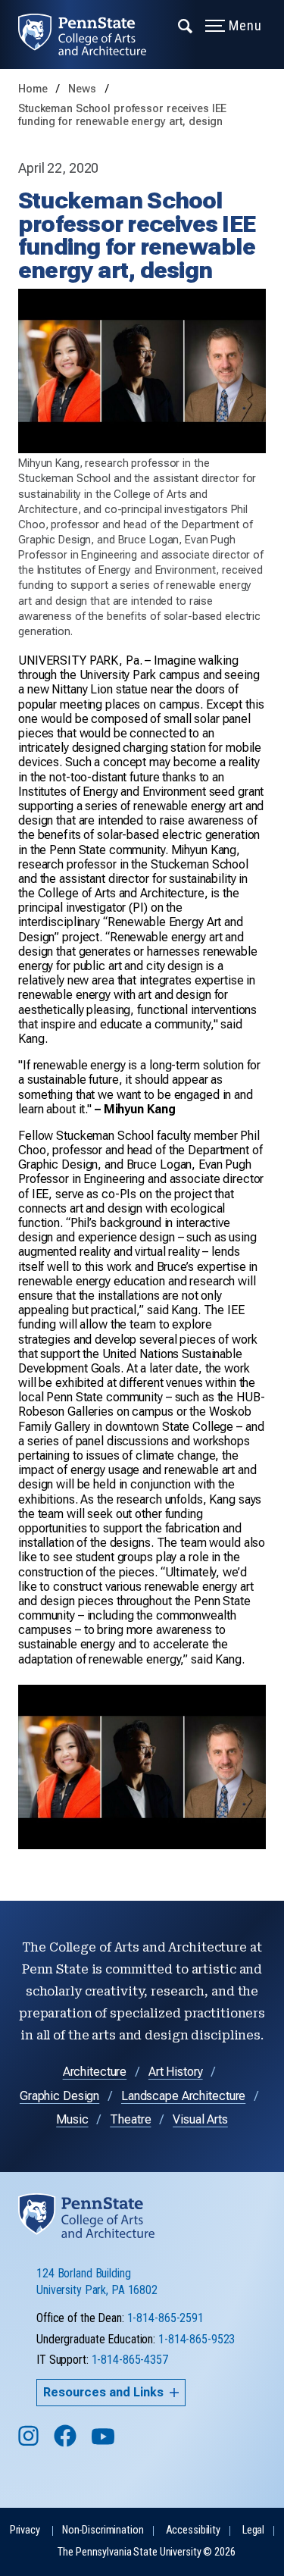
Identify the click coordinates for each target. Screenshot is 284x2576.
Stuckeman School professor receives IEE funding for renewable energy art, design (122, 115)
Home (33, 89)
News (83, 89)
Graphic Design (59, 2096)
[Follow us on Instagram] (30, 2443)
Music (72, 2119)
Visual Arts (200, 2119)
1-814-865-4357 (130, 2360)
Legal (253, 2530)
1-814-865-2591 (165, 2318)
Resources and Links (103, 2392)
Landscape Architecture (183, 2096)
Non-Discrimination (103, 2530)
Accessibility (193, 2530)
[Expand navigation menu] (186, 25)
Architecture (95, 2072)
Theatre (130, 2119)
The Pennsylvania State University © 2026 (146, 2552)
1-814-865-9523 (197, 2339)
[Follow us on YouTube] (105, 2443)
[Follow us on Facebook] (67, 2443)
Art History (176, 2072)
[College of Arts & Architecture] (91, 34)
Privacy (25, 2530)
